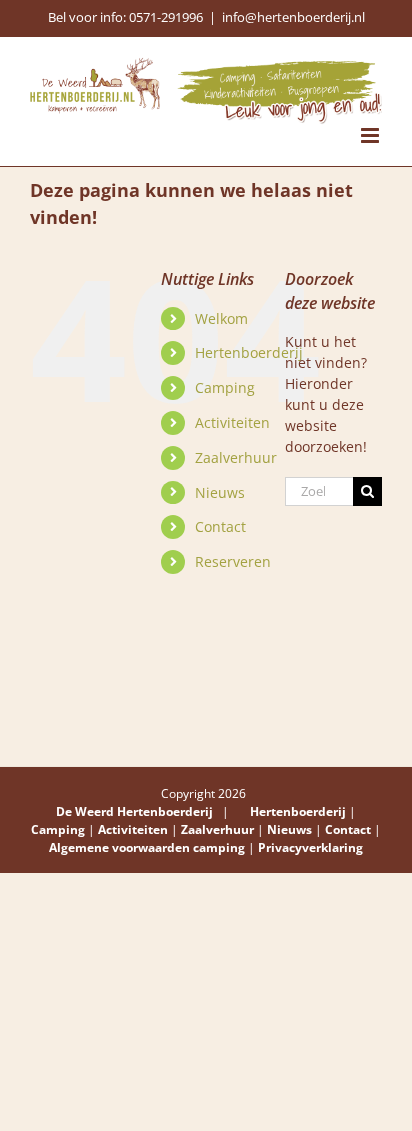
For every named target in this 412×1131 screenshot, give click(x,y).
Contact (220, 526)
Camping (225, 387)
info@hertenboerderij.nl (293, 17)
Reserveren (233, 561)
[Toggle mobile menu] (371, 135)
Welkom (221, 318)
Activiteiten (232, 422)
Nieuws (220, 492)
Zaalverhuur (236, 457)
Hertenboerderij (249, 352)
